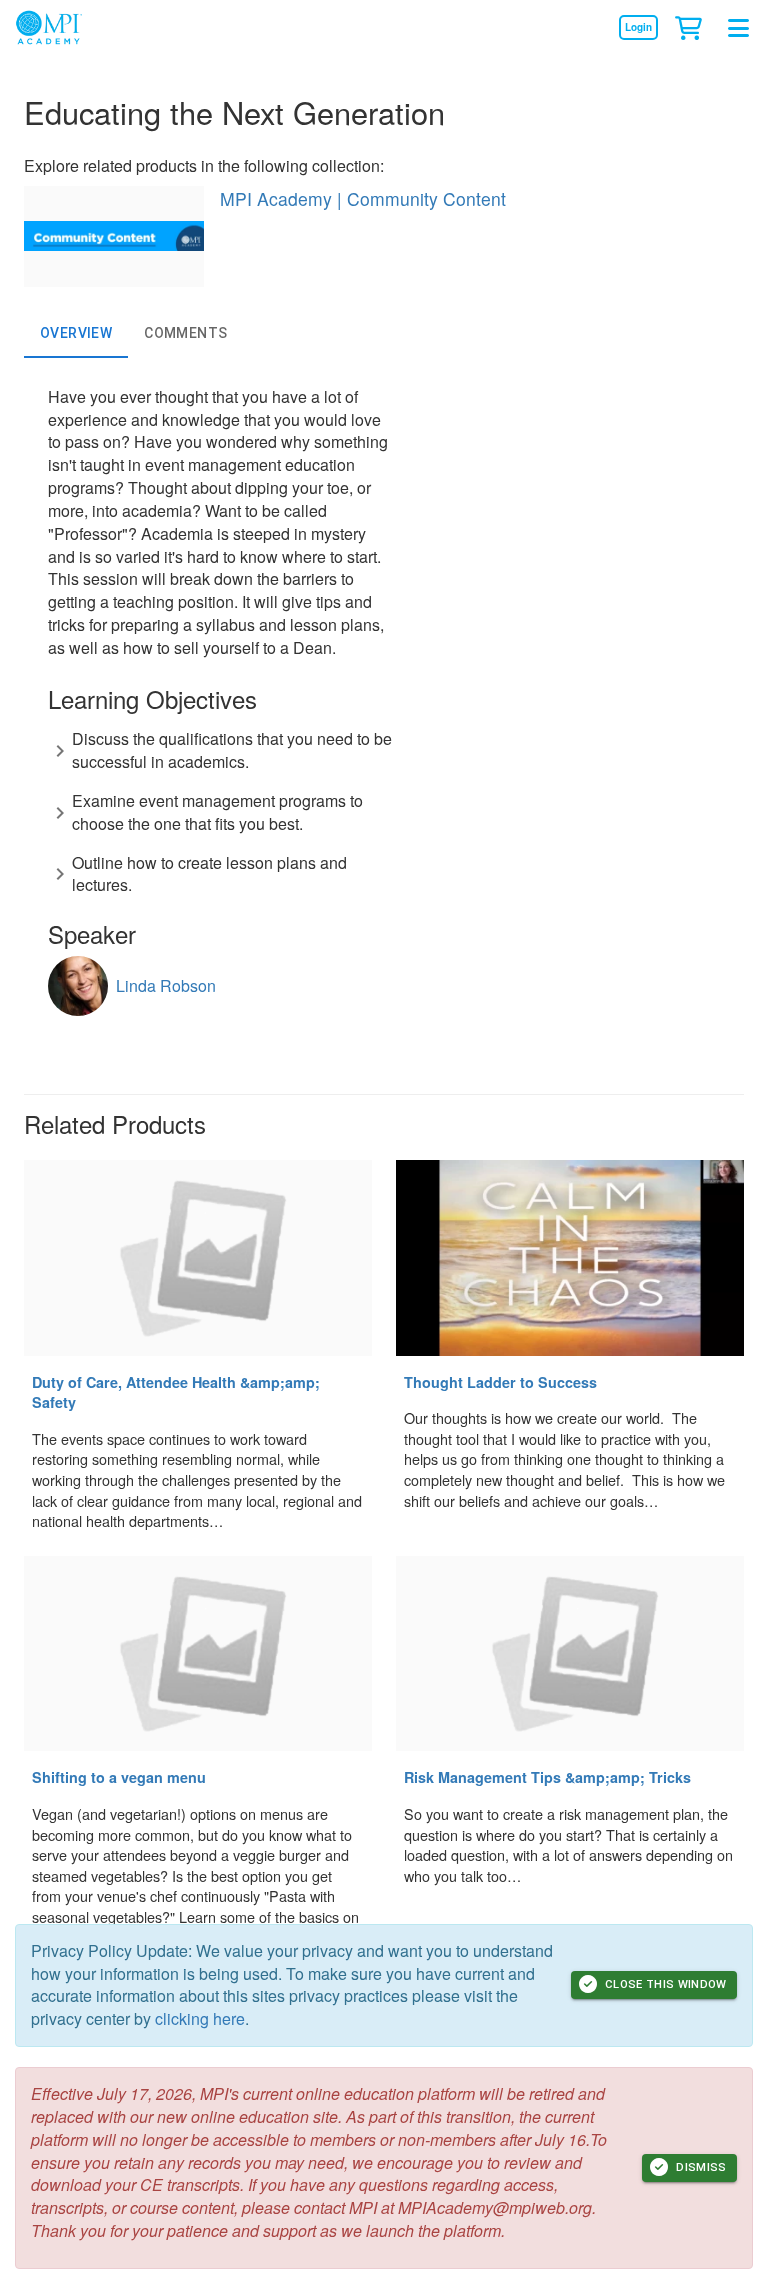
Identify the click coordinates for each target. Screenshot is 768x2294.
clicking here (200, 2018)
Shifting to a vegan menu (119, 1777)
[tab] (76, 334)
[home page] (59, 27)
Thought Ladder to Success (500, 1382)
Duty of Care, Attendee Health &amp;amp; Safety (176, 1392)
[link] (638, 27)
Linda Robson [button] (166, 985)
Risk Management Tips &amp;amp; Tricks (547, 1777)
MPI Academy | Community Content (363, 198)
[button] (688, 27)
